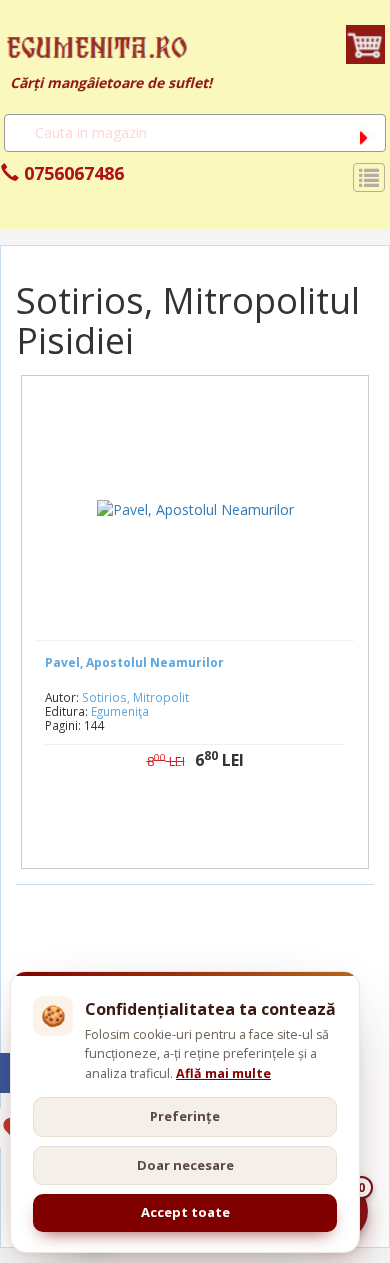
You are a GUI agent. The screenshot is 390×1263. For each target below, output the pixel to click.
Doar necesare (185, 1165)
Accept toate (185, 1212)
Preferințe (185, 1116)
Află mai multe (223, 1073)
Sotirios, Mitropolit (135, 697)
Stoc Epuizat (210, 823)
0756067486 (71, 173)
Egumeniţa (120, 711)
